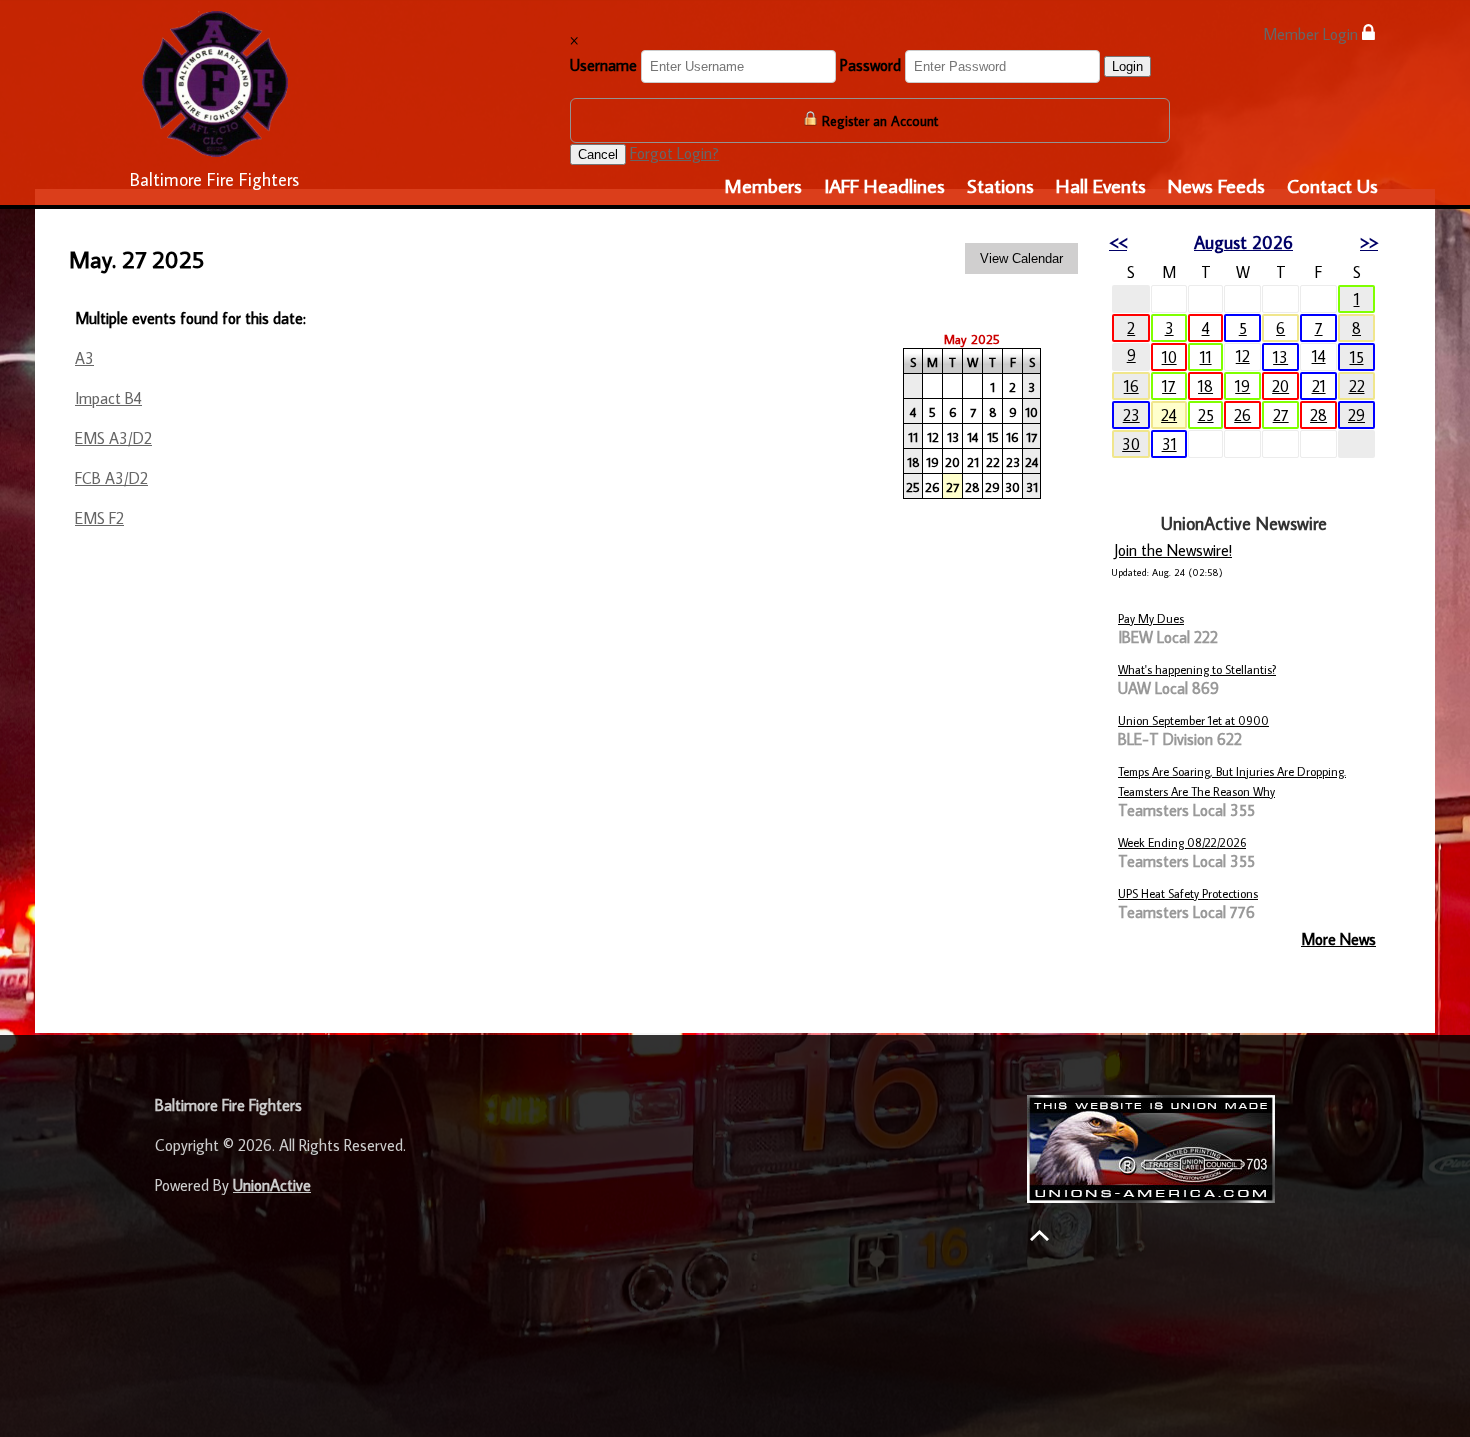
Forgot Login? (674, 153)
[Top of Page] (1039, 1235)
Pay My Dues (1151, 618)
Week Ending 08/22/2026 (1182, 842)
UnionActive (272, 1185)
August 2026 (1243, 242)
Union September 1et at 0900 (1193, 720)
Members (763, 185)
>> (1369, 242)
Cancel (598, 154)
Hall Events (1101, 185)
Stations (1000, 185)
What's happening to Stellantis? (1197, 669)
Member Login (1312, 34)
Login (1127, 66)
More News (1338, 939)
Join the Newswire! (1173, 550)
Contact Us (1332, 185)
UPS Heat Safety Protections (1188, 893)
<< (1118, 242)
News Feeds (1216, 185)
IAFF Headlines (884, 185)
